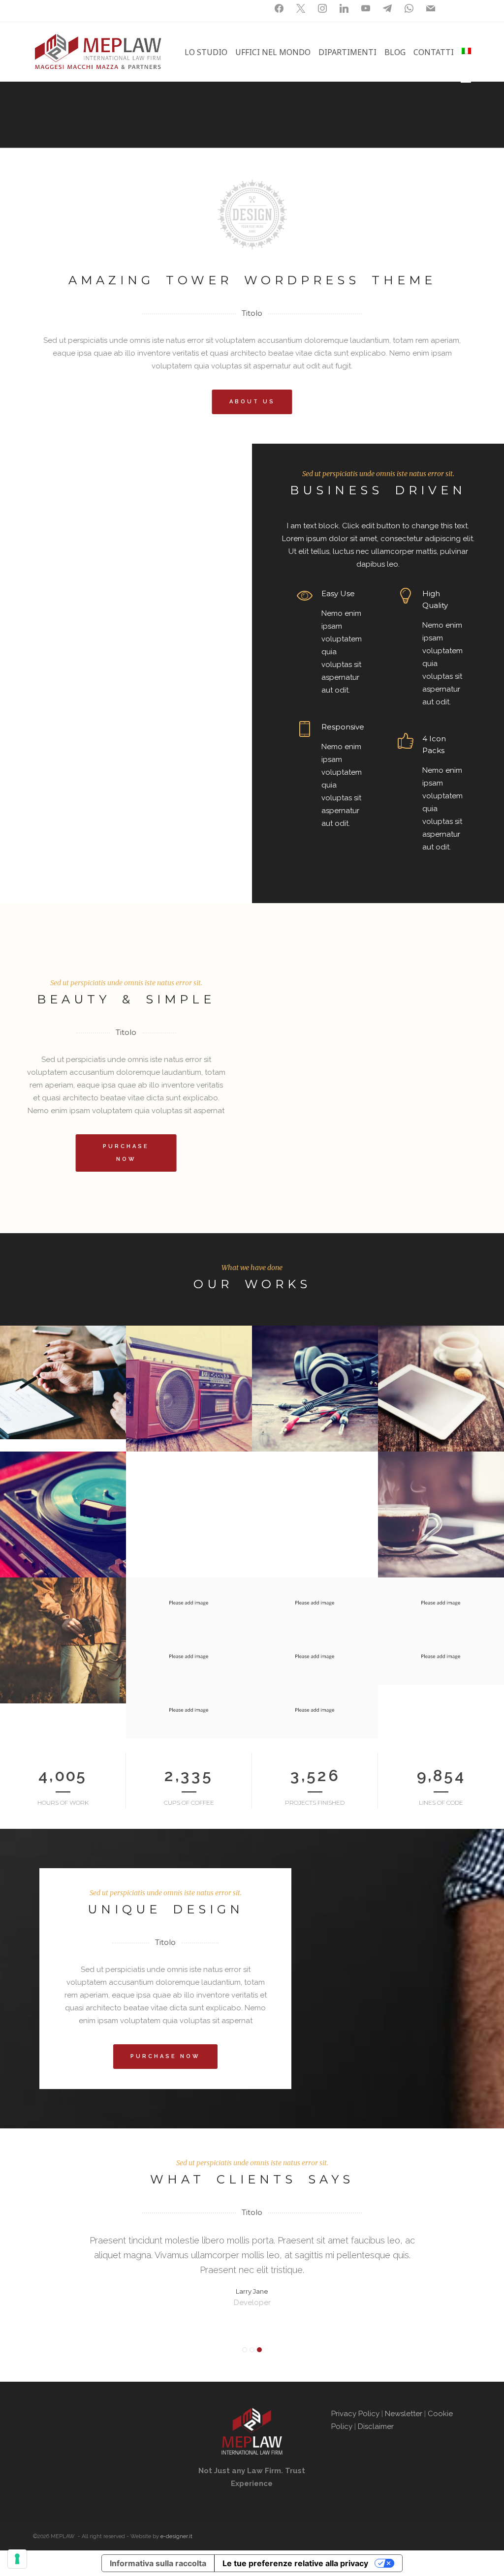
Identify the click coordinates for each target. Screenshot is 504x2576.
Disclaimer (377, 2426)
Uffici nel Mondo (273, 52)
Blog (395, 52)
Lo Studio (206, 52)
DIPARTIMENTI (347, 52)
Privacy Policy (355, 2414)
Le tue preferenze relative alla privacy (295, 2563)
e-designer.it (176, 2536)
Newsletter (404, 2414)
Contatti (434, 52)
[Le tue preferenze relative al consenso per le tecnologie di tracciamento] (17, 2559)
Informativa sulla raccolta (158, 2563)
